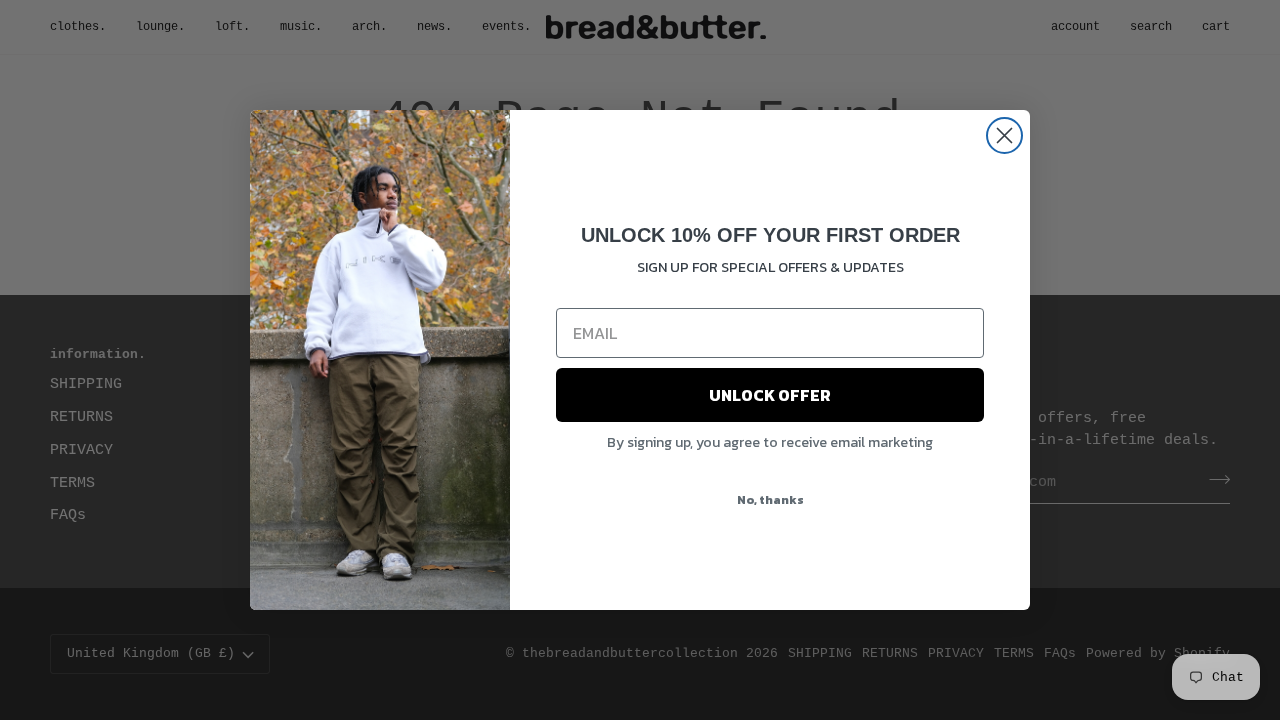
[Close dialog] (1004, 135)
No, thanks (770, 500)
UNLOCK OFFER (770, 395)
